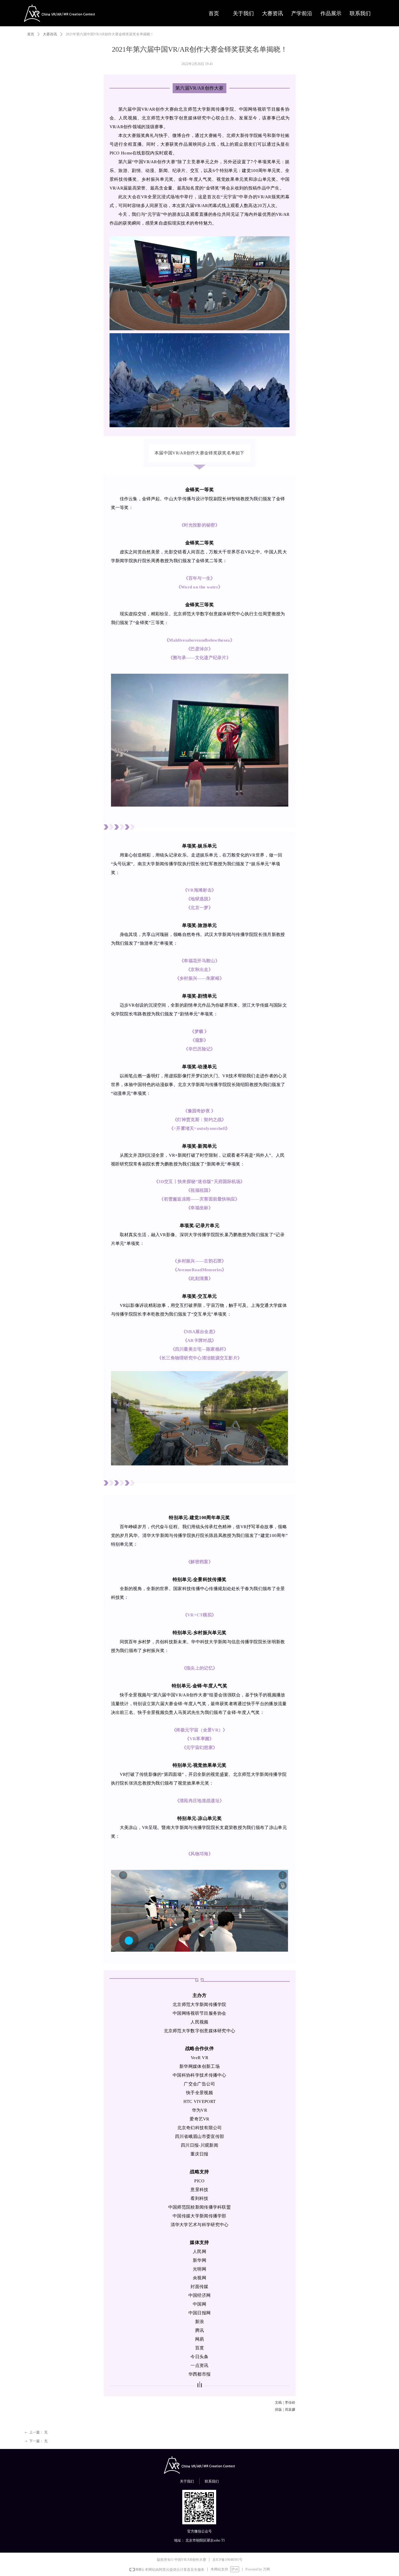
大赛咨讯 (50, 34)
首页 (31, 34)
